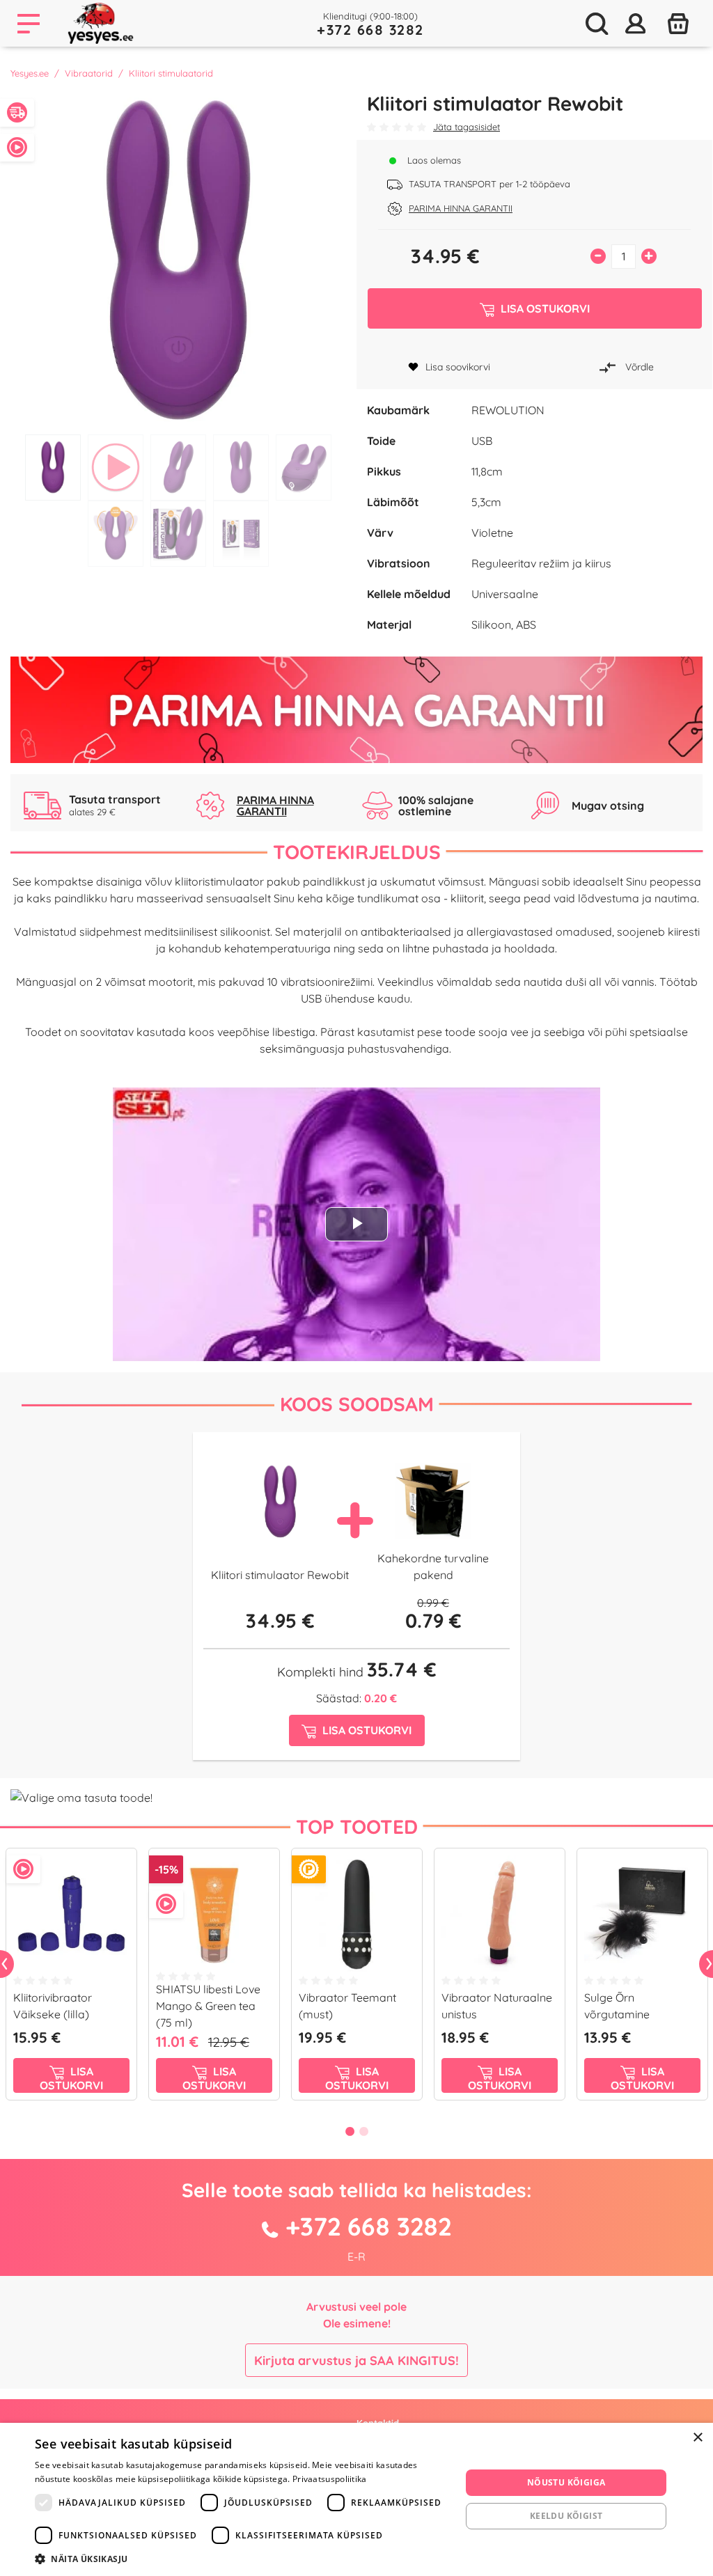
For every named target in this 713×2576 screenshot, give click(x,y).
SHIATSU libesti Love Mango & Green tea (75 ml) (208, 2006)
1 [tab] (53, 468)
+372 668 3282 (370, 30)
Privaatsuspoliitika (330, 2479)
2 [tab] (116, 468)
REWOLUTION (508, 410)
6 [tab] (116, 534)
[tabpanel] (178, 260)
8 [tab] (241, 534)
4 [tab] (241, 468)
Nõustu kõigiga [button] (566, 2482)
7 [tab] (178, 534)
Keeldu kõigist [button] (566, 2516)
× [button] (697, 2438)
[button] (242, 2559)
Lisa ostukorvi (71, 2078)
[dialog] (356, 2499)
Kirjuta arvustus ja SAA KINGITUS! (356, 2361)
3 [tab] (178, 468)
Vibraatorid (89, 73)
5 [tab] (304, 468)
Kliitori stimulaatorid (171, 73)
